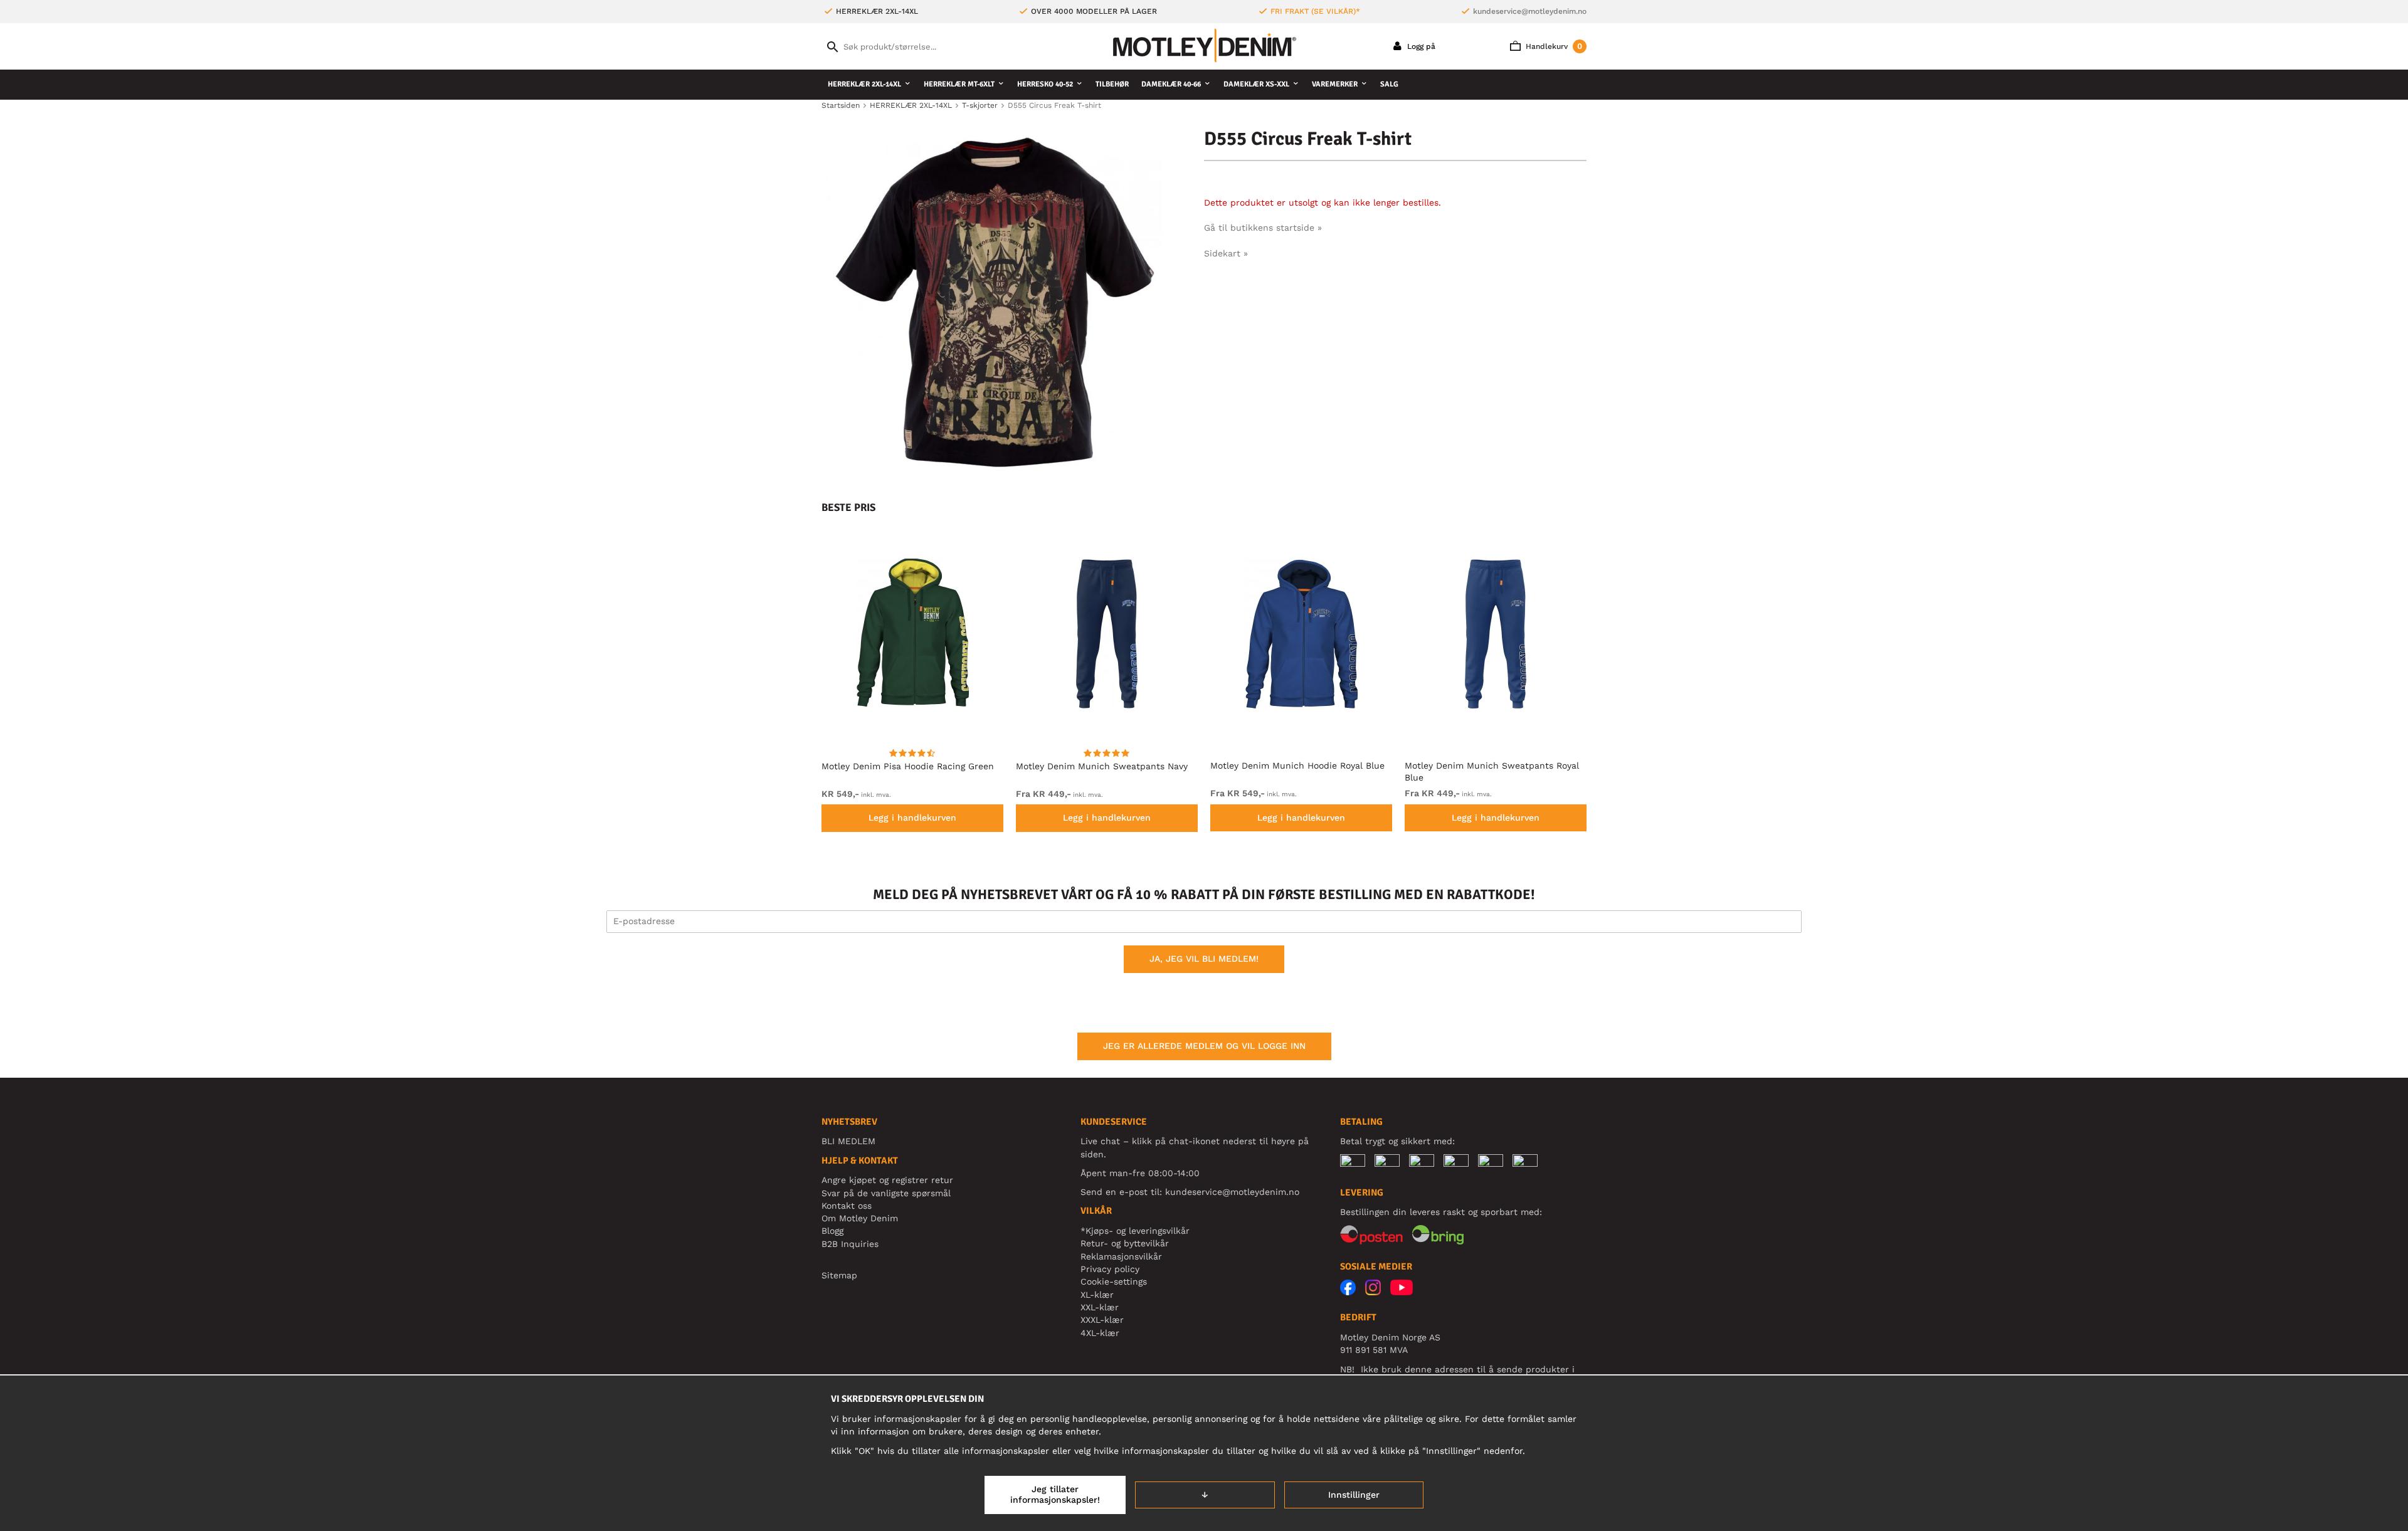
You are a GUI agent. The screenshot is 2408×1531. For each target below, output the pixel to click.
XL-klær (1097, 1295)
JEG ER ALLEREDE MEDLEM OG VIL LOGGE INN (1204, 1046)
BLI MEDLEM (848, 1141)
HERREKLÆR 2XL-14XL (864, 84)
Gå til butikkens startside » (1263, 228)
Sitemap (839, 1275)
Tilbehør (1112, 84)
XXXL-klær (1102, 1320)
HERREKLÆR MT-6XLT (959, 84)
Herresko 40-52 (1045, 84)
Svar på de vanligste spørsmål (886, 1193)
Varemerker (1335, 84)
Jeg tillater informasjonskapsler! (1055, 1495)
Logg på (1420, 46)
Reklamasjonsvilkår (1121, 1256)
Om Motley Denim (860, 1218)
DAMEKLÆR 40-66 (1171, 84)
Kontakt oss (847, 1206)
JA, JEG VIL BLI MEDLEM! (1204, 959)
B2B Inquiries (850, 1244)
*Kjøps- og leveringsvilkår (1135, 1231)
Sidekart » (1226, 253)
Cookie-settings (1114, 1281)
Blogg (832, 1231)
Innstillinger (1354, 1495)
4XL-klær (1100, 1333)
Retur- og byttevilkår (1125, 1243)
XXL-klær (1100, 1307)
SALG (1389, 84)
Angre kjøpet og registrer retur (887, 1180)
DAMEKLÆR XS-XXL (1256, 84)
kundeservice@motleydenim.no (1530, 11)
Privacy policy (1110, 1269)
